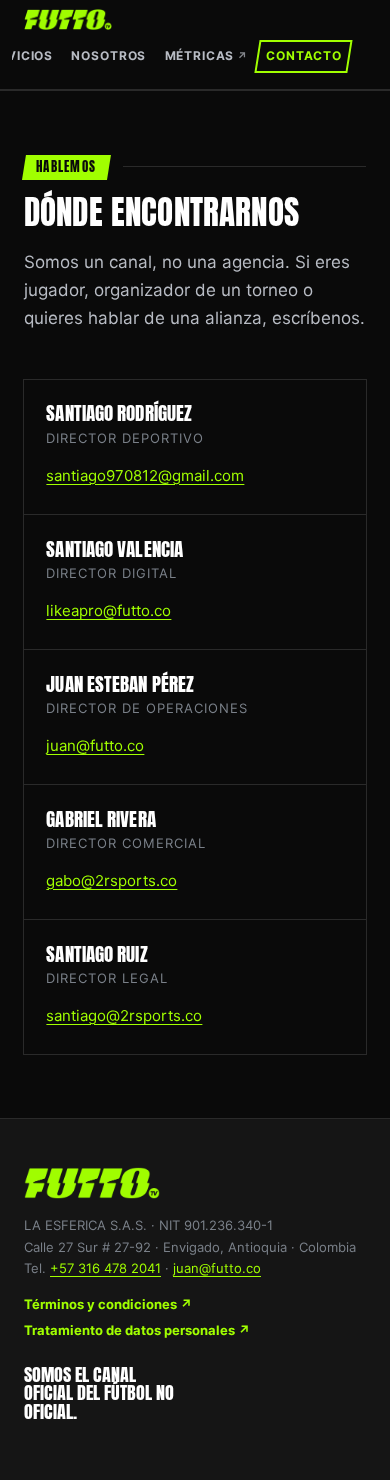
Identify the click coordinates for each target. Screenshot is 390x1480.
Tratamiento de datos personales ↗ (137, 1330)
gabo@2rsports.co (111, 880)
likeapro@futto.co (108, 610)
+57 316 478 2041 (105, 1268)
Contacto (304, 55)
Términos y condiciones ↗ (108, 1304)
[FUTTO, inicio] (68, 19)
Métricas (206, 55)
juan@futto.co (95, 745)
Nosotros (108, 55)
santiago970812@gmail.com (145, 475)
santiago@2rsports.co (124, 1015)
